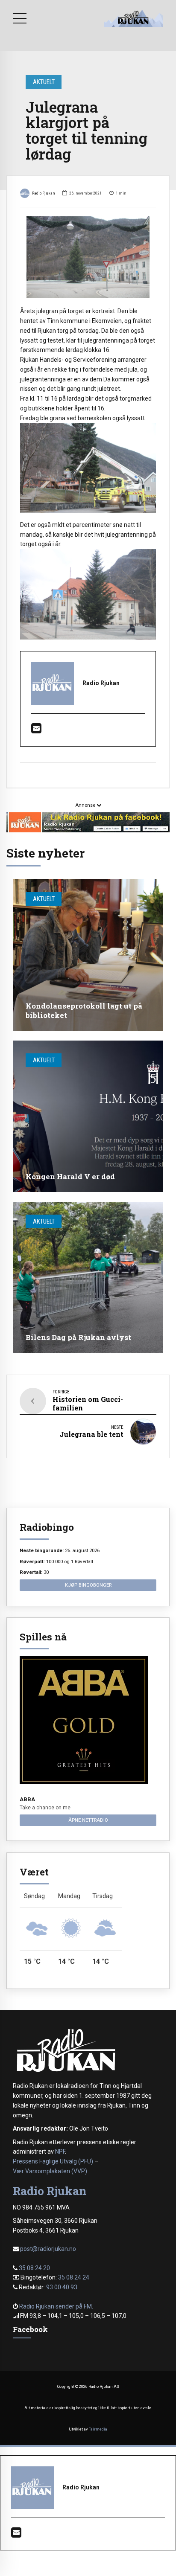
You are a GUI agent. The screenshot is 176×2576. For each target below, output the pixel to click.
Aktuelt (44, 82)
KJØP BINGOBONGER (88, 1585)
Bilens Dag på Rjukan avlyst (78, 1337)
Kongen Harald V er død (70, 1176)
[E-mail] (36, 730)
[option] (88, 257)
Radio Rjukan (44, 193)
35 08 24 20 (34, 2268)
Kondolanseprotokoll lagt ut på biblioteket (84, 1010)
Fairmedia (98, 2429)
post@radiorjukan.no (48, 2249)
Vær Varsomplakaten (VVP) (50, 2171)
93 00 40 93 (62, 2287)
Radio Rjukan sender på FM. (56, 2306)
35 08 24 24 (74, 2277)
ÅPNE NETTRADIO (88, 1820)
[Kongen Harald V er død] (88, 1116)
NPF (60, 2152)
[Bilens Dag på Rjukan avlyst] (88, 1278)
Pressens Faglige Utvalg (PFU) (53, 2161)
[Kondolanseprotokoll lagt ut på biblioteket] (88, 955)
